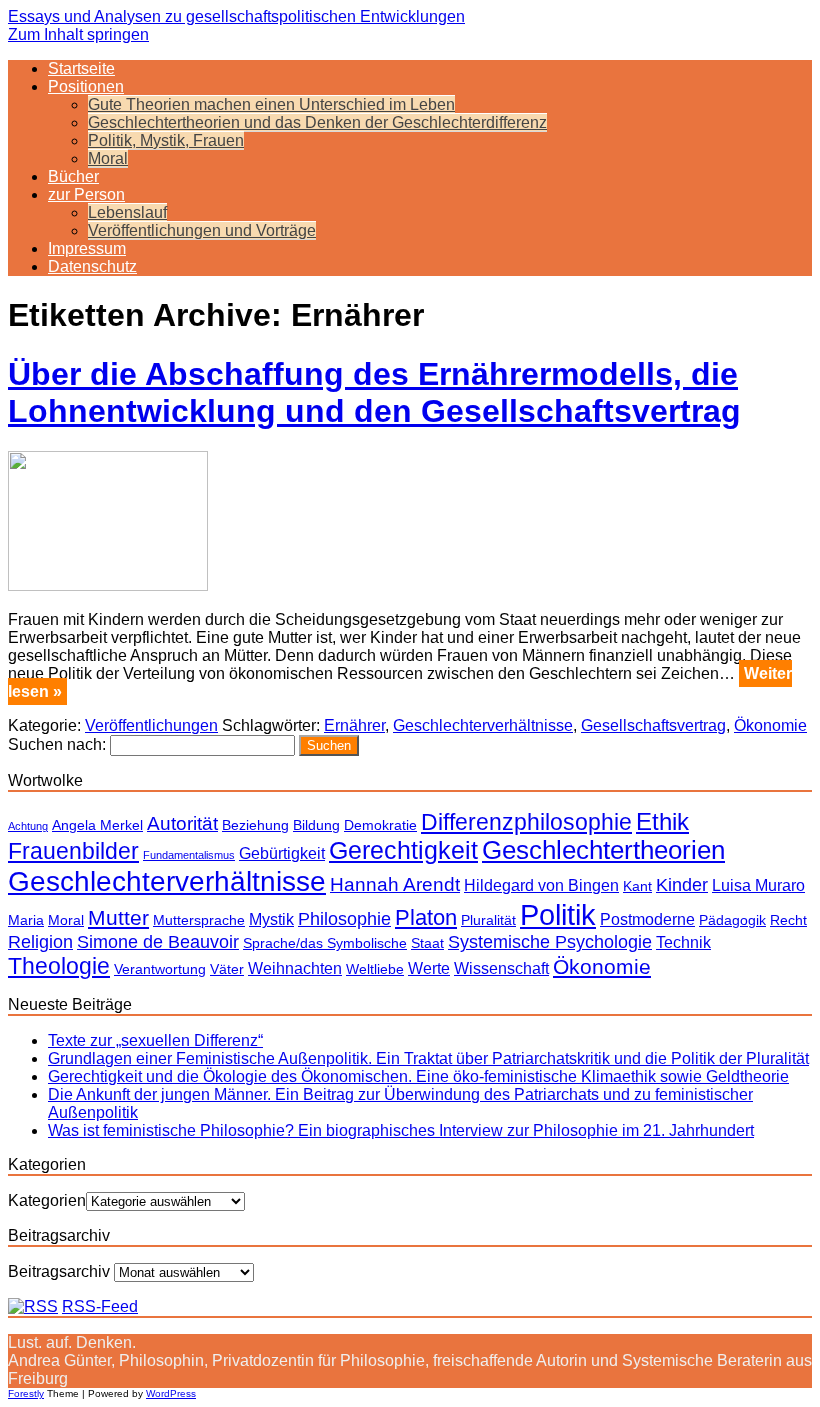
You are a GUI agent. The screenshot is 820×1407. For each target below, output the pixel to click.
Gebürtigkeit (282, 853)
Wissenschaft (501, 968)
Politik (558, 914)
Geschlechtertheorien (603, 850)
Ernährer (354, 725)
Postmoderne (647, 919)
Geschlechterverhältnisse (483, 725)
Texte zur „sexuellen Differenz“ (155, 1040)
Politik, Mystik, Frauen (166, 140)
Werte (429, 968)
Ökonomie (770, 725)
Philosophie (344, 919)
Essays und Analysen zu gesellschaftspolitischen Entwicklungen (236, 16)
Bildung (316, 825)
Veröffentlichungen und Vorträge (202, 230)
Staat (427, 943)
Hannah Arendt (395, 884)
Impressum (87, 248)
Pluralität (488, 920)
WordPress (171, 1393)
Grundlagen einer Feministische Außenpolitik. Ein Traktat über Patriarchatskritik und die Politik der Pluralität (428, 1058)
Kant (637, 886)
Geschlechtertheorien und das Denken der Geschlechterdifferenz (317, 122)
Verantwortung (160, 969)
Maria (26, 920)
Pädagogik (732, 920)
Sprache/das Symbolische (325, 943)
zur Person (86, 194)
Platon (426, 917)
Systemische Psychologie (550, 942)
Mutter (118, 917)
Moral (108, 158)
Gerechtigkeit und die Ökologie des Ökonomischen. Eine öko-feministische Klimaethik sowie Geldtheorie (418, 1076)
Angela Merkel (97, 825)
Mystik (271, 919)
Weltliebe (375, 969)
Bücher (73, 176)
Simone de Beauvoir (158, 942)
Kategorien (47, 1200)
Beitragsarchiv (59, 1271)
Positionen (86, 86)
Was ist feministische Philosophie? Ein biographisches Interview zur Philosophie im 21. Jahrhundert (401, 1130)
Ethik (662, 821)
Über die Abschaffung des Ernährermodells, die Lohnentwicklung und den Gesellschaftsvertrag (374, 392)
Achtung (28, 826)
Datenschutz (92, 266)
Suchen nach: (57, 744)
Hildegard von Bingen (541, 885)
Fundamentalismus (189, 855)
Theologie (59, 966)
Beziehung (255, 825)
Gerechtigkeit (403, 850)
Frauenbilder (73, 851)
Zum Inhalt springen (78, 34)
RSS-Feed (100, 1306)
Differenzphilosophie (526, 822)
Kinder (682, 885)
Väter (227, 969)
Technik (683, 942)
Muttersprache (199, 920)
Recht (788, 920)
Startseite (81, 68)
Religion (40, 942)
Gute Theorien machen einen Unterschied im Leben (271, 104)
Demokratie (380, 825)
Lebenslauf (127, 212)
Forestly (26, 1393)
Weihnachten (295, 968)
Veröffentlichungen (151, 725)
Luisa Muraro (758, 885)
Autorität (182, 823)
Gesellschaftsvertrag (653, 725)
